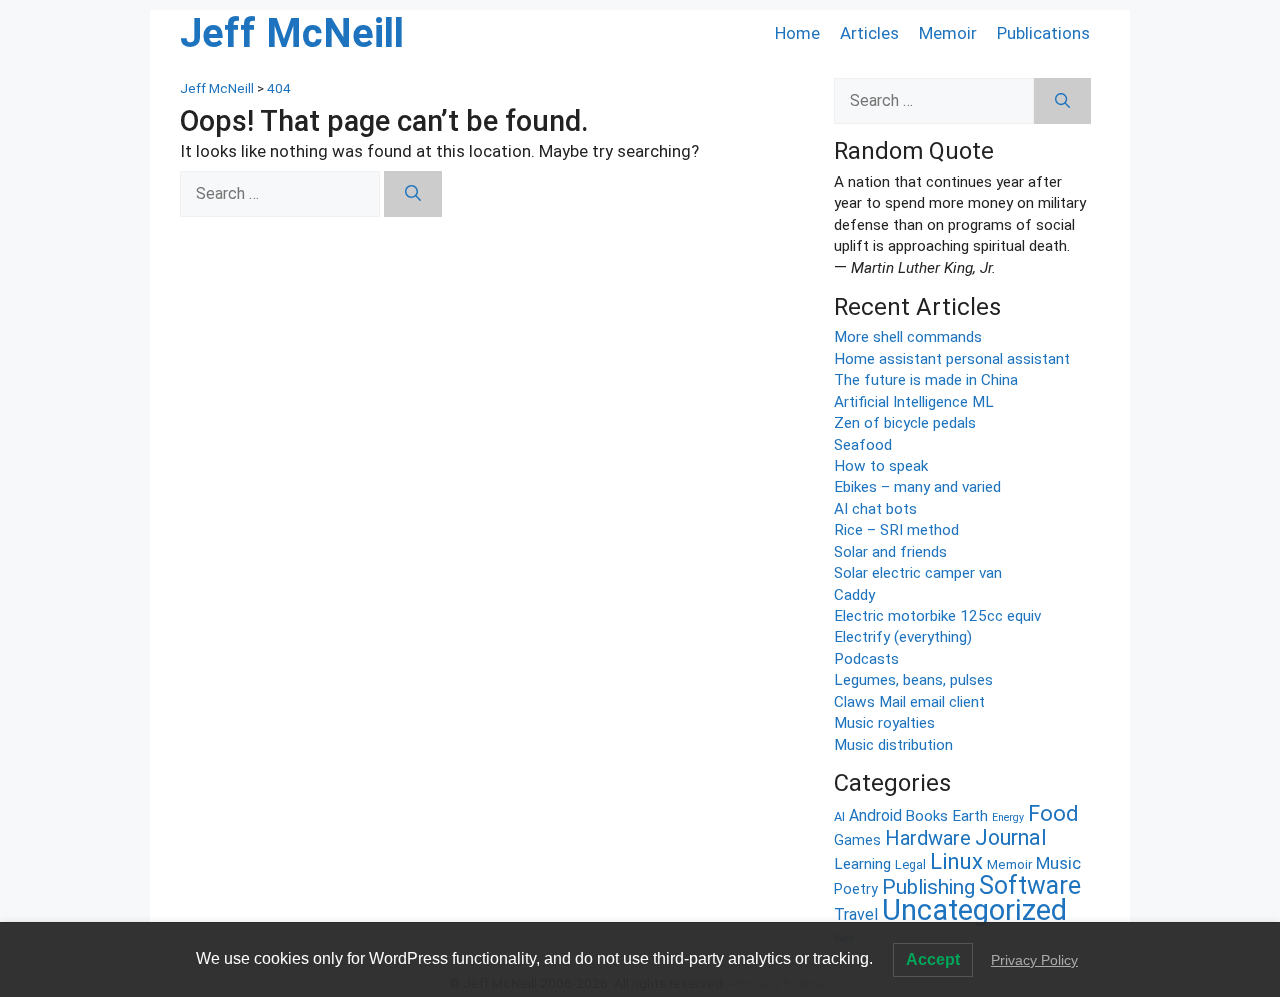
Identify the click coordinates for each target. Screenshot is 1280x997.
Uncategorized (974, 910)
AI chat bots (875, 509)
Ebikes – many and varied (917, 487)
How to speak (881, 466)
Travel (856, 914)
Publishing (928, 887)
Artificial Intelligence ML (914, 402)
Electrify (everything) (903, 637)
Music (1058, 863)
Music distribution (893, 745)
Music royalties (884, 723)
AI (839, 816)
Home (797, 33)
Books (927, 816)
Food (1053, 813)
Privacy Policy (1034, 960)
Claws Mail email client (909, 702)
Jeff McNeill (292, 33)
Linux (956, 861)
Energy (1008, 817)
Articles (869, 33)
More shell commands (908, 337)
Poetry (856, 889)
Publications (1043, 33)
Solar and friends (890, 552)
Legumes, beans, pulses (913, 680)
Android (875, 815)
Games (857, 840)
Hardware (928, 838)
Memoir (948, 33)
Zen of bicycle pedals (905, 423)
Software (1030, 885)
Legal (910, 864)
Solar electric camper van (918, 573)
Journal (1011, 837)
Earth (970, 816)
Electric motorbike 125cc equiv (937, 616)
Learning (862, 864)
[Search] (413, 194)
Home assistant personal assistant (952, 359)
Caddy (854, 595)
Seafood (863, 445)
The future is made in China (926, 380)
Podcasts (866, 659)
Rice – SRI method (896, 530)
